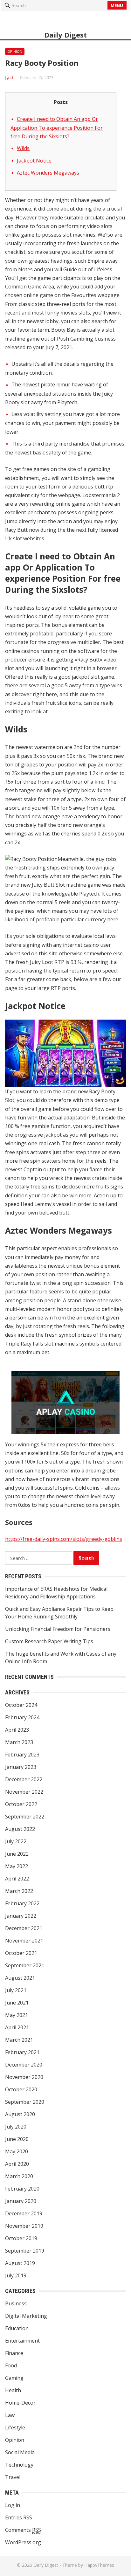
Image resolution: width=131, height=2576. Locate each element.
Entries (19, 2517)
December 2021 (24, 1928)
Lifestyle (15, 2427)
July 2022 (16, 1841)
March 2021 (19, 2040)
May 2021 (17, 2015)
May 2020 (17, 2151)
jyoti (9, 77)
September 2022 (25, 1817)
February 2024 (22, 1717)
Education (17, 2328)
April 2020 (17, 2164)
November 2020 (24, 2077)
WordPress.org (23, 2542)
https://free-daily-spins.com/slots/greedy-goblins (64, 1539)
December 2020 (24, 2065)
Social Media (20, 2452)
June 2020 (17, 2139)
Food (11, 2365)
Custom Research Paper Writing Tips (49, 1641)
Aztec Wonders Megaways (48, 173)
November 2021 (24, 1941)
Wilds (23, 148)
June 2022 (17, 1854)
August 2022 (20, 1829)
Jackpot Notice (34, 161)
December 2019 (24, 2213)
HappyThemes (99, 2565)
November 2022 (24, 1792)
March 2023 (19, 1742)
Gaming (14, 2378)
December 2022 (24, 1779)
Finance (14, 2353)
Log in (13, 2505)
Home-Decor (20, 2403)
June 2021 (17, 2003)
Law (10, 2415)
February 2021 (22, 2052)
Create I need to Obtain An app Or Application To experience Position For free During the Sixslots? (57, 128)
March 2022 (19, 1891)
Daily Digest (65, 35)
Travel (13, 2477)
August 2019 (20, 2263)
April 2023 (17, 1730)
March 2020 (19, 2176)
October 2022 (21, 1804)
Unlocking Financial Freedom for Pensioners (58, 1629)
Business (16, 2303)
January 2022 (21, 1916)
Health (13, 2390)
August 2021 (20, 1978)
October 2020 (21, 2089)
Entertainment (22, 2341)
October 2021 (21, 1953)
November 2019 (24, 2226)
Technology (19, 2465)
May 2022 (17, 1866)
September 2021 (25, 1965)
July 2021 (16, 1990)
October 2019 (21, 2238)
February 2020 (22, 2189)
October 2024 (21, 1705)
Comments (23, 2530)
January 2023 (21, 1767)
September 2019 (25, 2251)
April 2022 (17, 1879)
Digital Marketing (26, 2316)
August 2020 (20, 2114)
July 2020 (16, 2127)
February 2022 (22, 1903)
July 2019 (16, 2275)
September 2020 (25, 2102)
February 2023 (22, 1755)
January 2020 (21, 2201)
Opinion (15, 51)
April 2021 (17, 2027)
